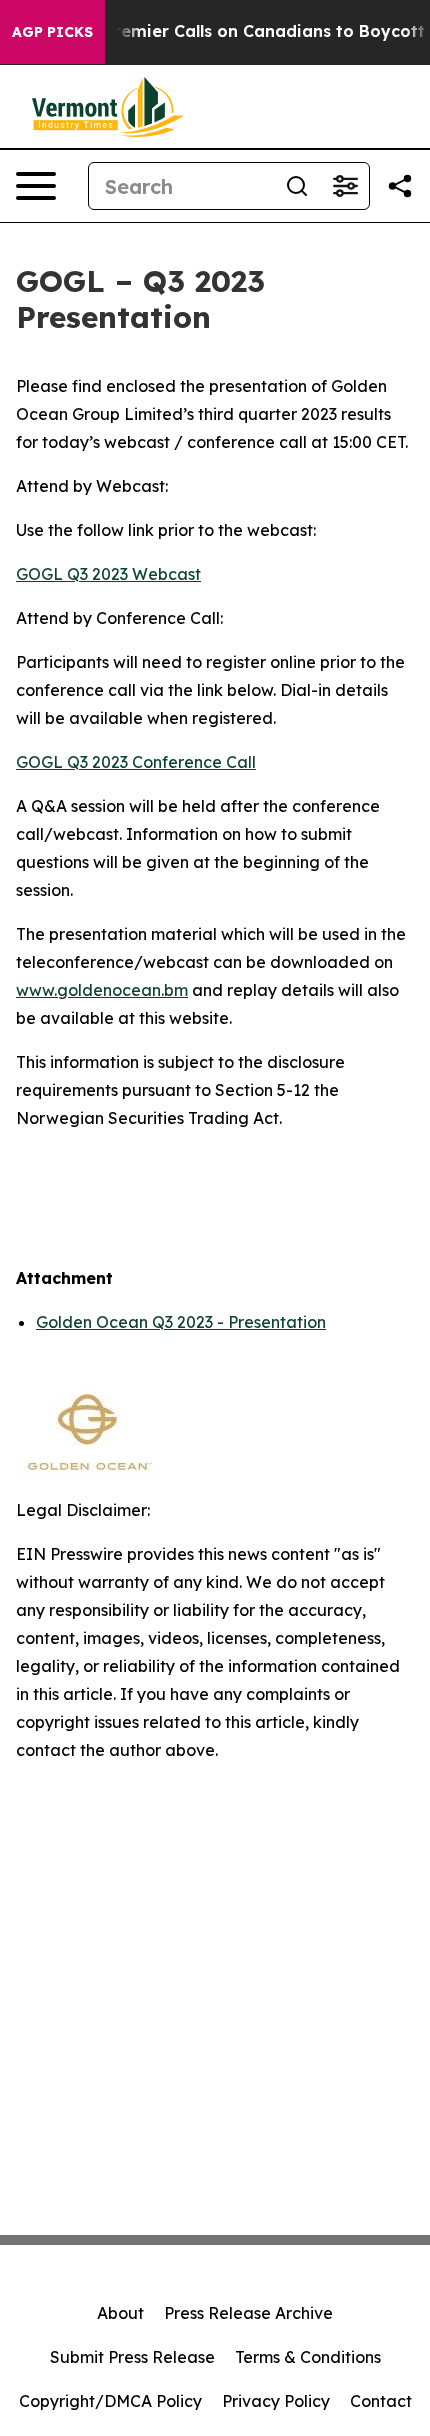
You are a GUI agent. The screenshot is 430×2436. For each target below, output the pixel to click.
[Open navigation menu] (36, 186)
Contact (381, 2401)
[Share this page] (400, 186)
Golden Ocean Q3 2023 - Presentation (181, 1322)
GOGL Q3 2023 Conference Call (136, 762)
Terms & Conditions (308, 2357)
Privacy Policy (276, 2401)
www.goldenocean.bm (102, 990)
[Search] (297, 186)
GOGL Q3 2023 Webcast (108, 574)
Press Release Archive (248, 2313)
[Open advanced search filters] (345, 186)
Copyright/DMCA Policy (110, 2401)
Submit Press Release (132, 2357)
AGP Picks (52, 32)
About (120, 2313)
